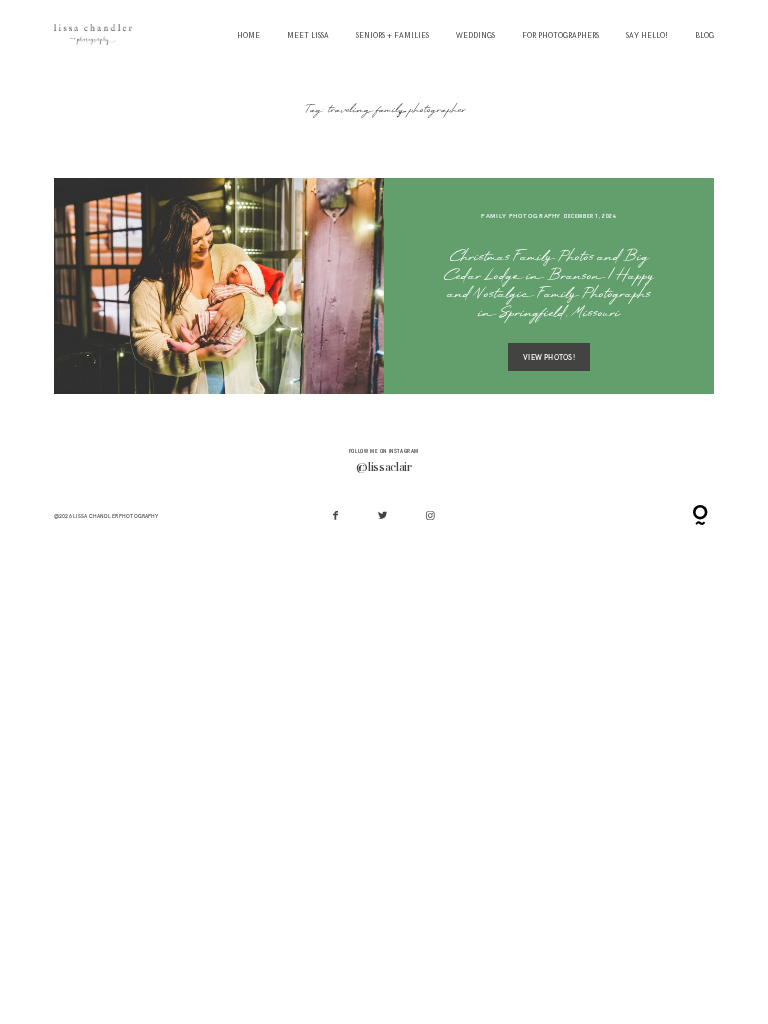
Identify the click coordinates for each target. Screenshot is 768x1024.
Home (248, 36)
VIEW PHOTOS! (549, 357)
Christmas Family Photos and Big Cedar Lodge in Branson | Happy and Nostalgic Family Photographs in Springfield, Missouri (549, 286)
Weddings (475, 36)
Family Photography (521, 216)
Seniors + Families (392, 36)
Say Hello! (647, 36)
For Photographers (560, 36)
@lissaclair (383, 468)
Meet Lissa (308, 36)
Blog (704, 36)
